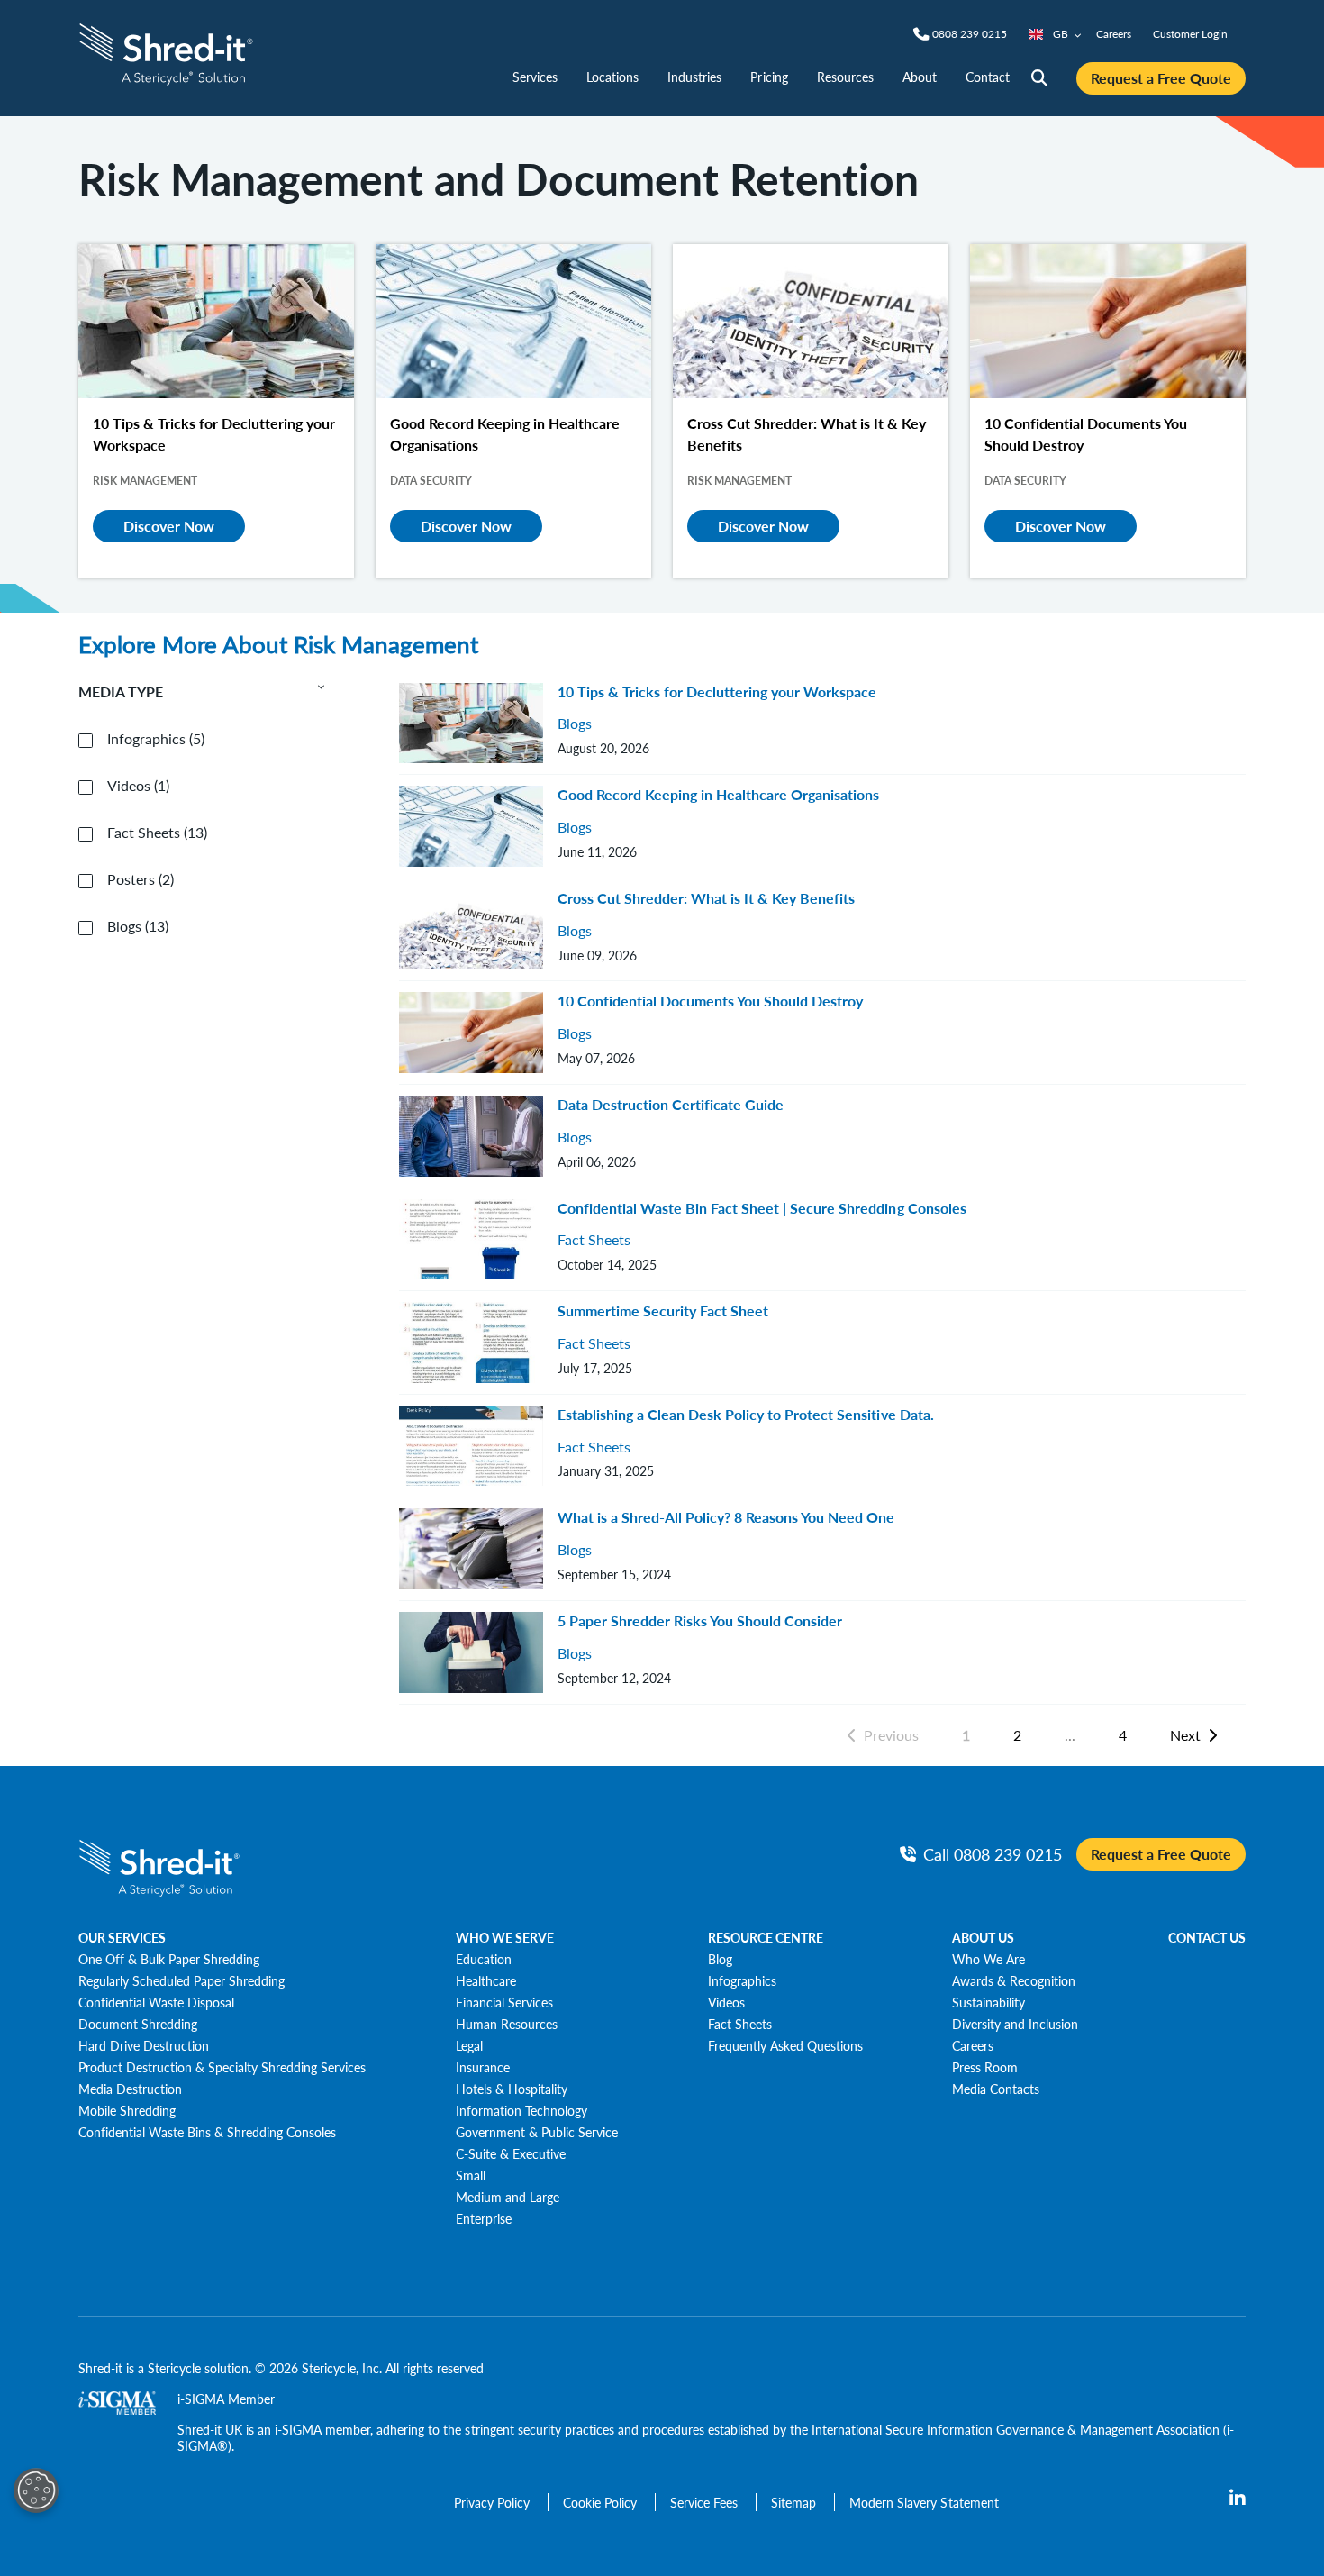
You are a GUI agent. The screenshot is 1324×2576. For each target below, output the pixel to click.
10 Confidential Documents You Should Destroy (710, 1001)
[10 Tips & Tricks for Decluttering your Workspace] (216, 321)
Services (535, 77)
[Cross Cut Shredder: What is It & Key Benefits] (811, 321)
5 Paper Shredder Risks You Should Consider (700, 1620)
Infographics (156, 739)
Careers (1114, 34)
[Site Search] (1039, 78)
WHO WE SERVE (505, 1937)
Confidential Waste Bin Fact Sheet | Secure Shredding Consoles (762, 1208)
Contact (988, 77)
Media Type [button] (121, 692)
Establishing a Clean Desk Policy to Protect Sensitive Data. (746, 1414)
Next (1185, 1735)
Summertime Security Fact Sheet (663, 1311)
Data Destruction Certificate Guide (671, 1104)
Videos (138, 786)
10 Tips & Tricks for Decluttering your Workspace (717, 692)
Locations (612, 77)
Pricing (769, 77)
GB (1061, 34)
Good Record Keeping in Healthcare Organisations (718, 794)
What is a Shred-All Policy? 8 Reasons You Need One (726, 1517)
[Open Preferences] (36, 2490)
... (1070, 1735)
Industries (694, 77)
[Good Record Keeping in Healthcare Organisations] (513, 321)
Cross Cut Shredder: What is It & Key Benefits (706, 898)
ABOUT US (983, 1937)
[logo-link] (166, 52)
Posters (141, 879)
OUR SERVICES (122, 1937)
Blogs (138, 926)
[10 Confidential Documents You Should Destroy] (1108, 321)
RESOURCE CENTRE (766, 1937)
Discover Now (169, 526)
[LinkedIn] (1238, 2499)
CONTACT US (1207, 1937)
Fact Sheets (157, 833)
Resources (845, 77)
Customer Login (1190, 34)
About (920, 77)
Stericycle (174, 2368)
